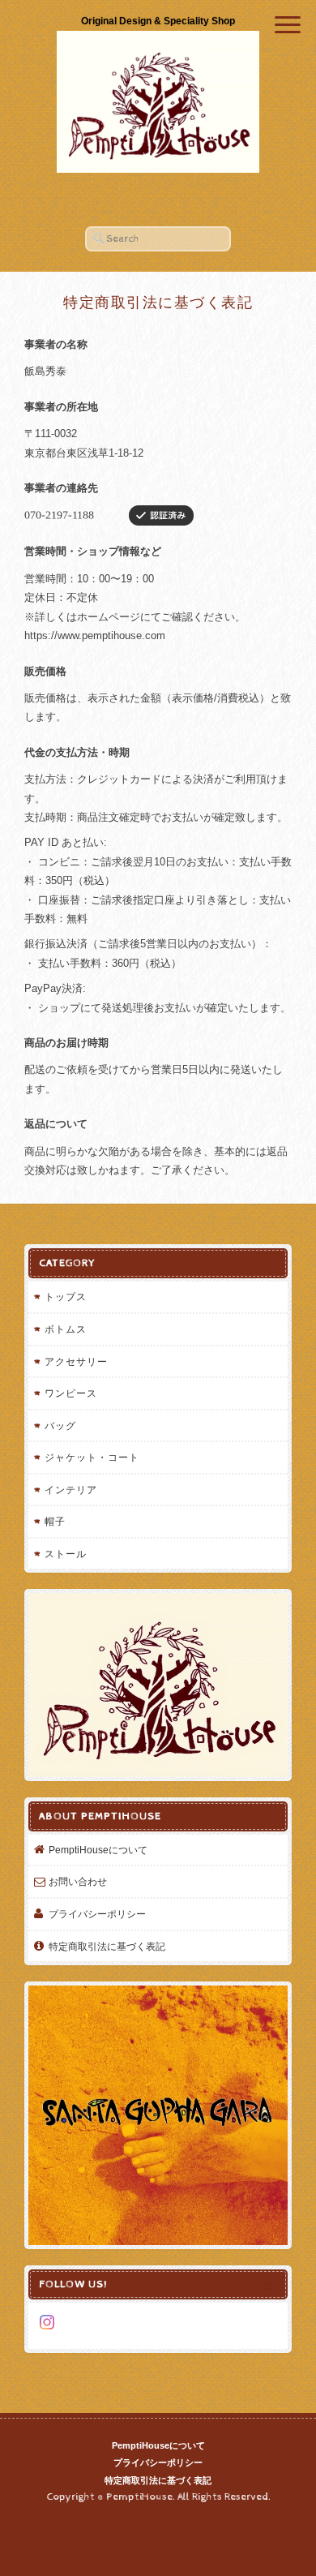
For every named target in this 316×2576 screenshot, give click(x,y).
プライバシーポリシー (97, 1914)
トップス (66, 1297)
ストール (66, 1554)
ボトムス (66, 1329)
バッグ (60, 1425)
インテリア (71, 1490)
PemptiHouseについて (98, 1850)
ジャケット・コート (92, 1457)
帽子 (55, 1521)
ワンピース (71, 1393)
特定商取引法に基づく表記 (107, 1946)
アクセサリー (76, 1361)
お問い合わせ (78, 1881)
